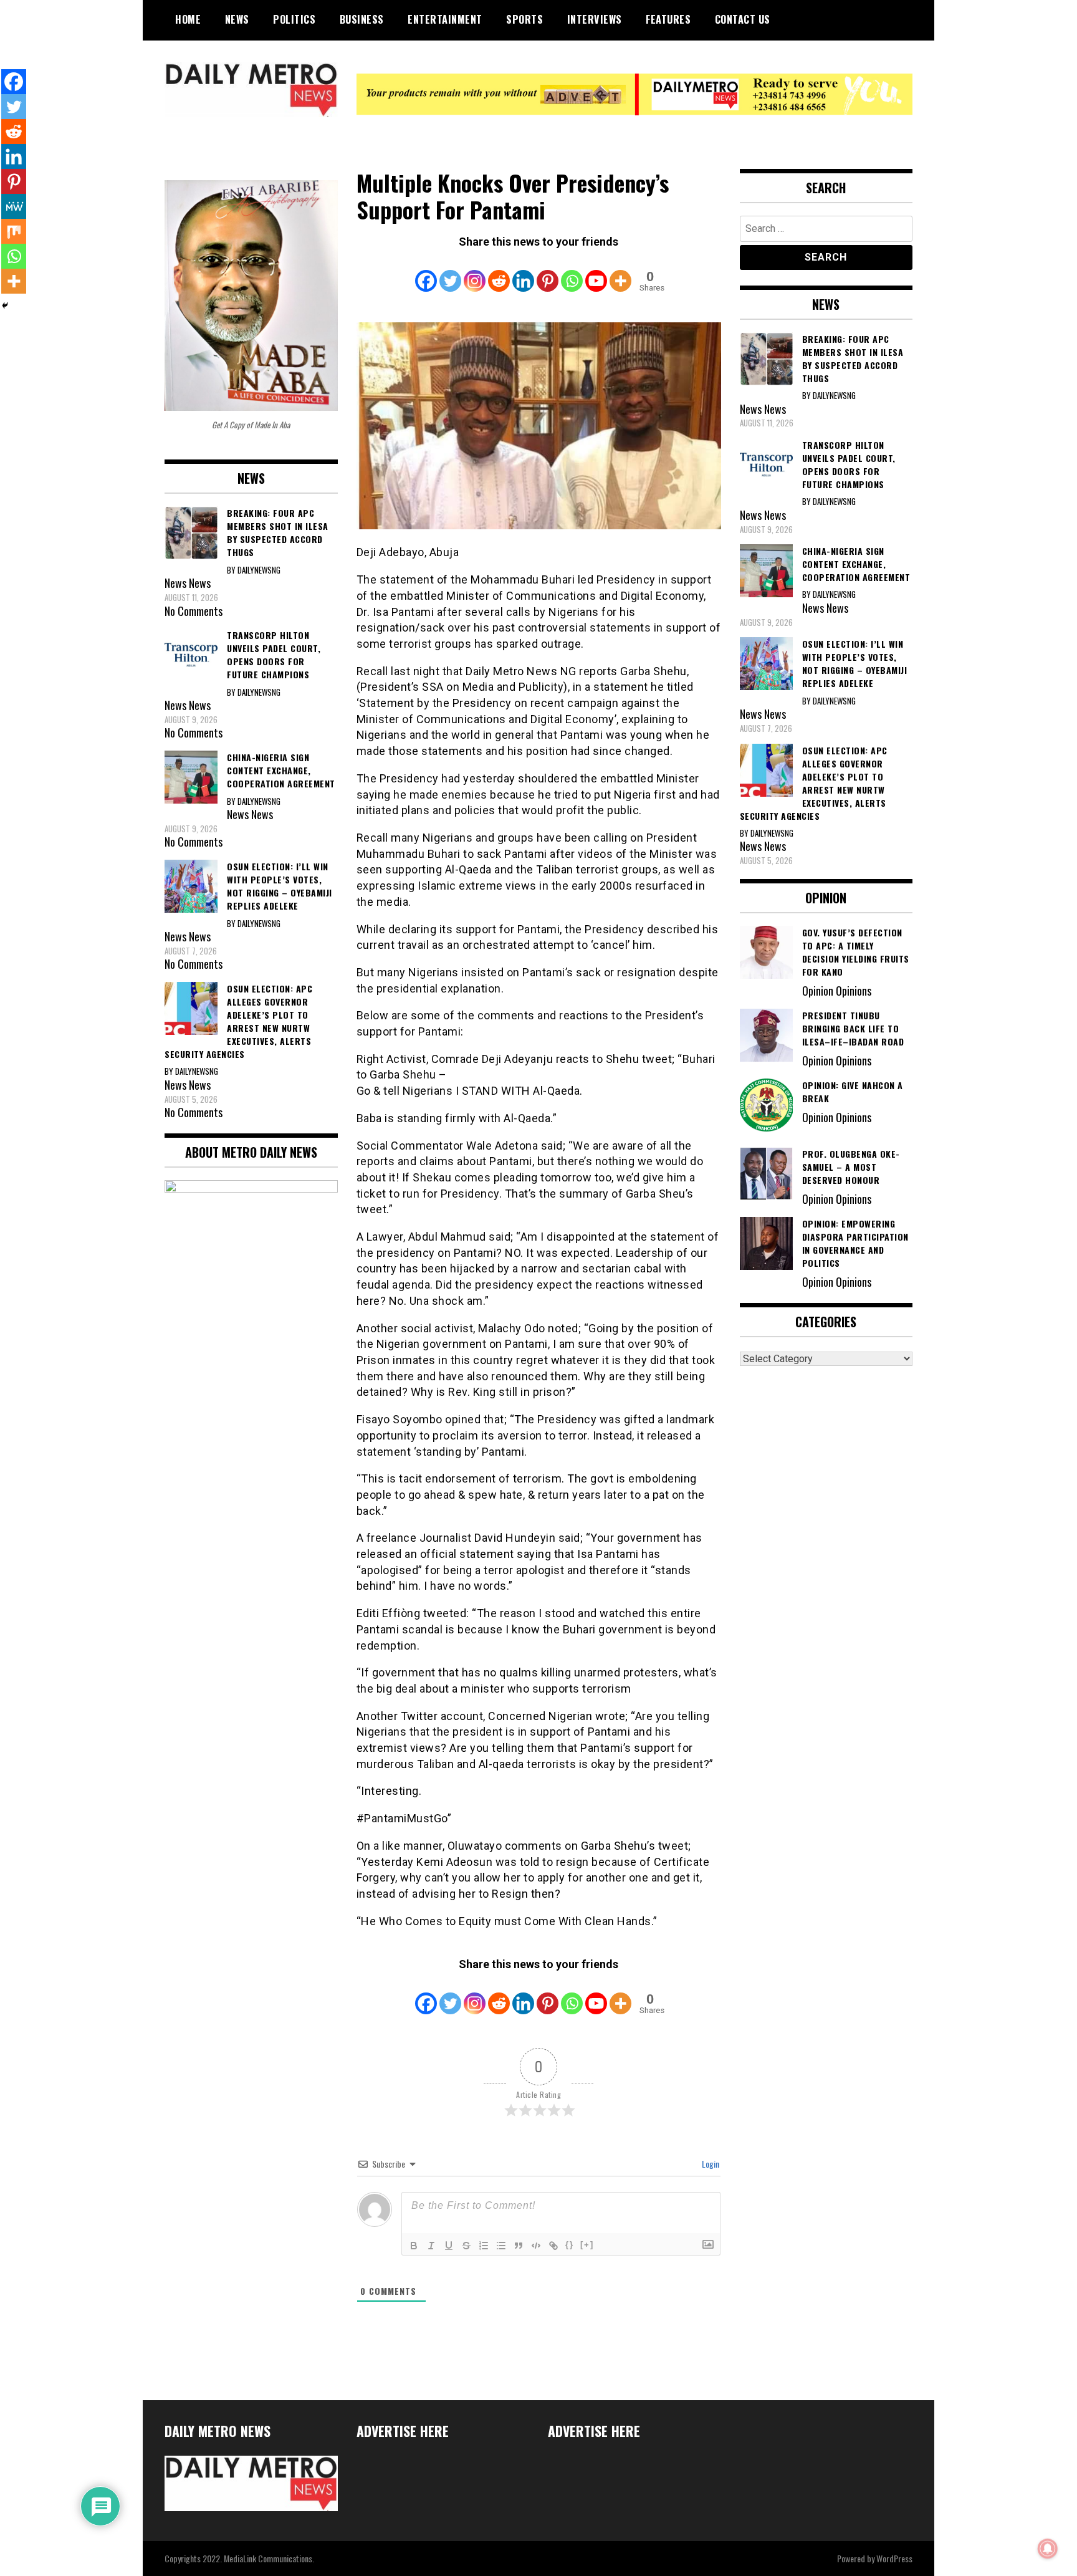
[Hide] (5, 305)
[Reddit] (499, 272)
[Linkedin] (523, 272)
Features (668, 19)
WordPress (894, 2558)
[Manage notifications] (1048, 2549)
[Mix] (14, 231)
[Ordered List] (484, 2246)
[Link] (553, 2246)
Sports (524, 19)
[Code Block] (536, 2246)
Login (710, 2164)
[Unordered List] (501, 2246)
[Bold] (414, 2246)
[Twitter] (450, 272)
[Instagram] (475, 272)
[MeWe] (14, 206)
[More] (620, 272)
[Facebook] (426, 272)
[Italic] (431, 2246)
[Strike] (466, 2246)
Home (188, 19)
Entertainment (445, 19)
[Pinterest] (548, 272)
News (237, 19)
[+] (587, 2245)
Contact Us (743, 19)
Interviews (595, 19)
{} (570, 2245)
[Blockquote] (519, 2246)
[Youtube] (596, 272)
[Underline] (449, 2246)
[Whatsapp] (572, 272)
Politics (294, 19)
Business (362, 19)
